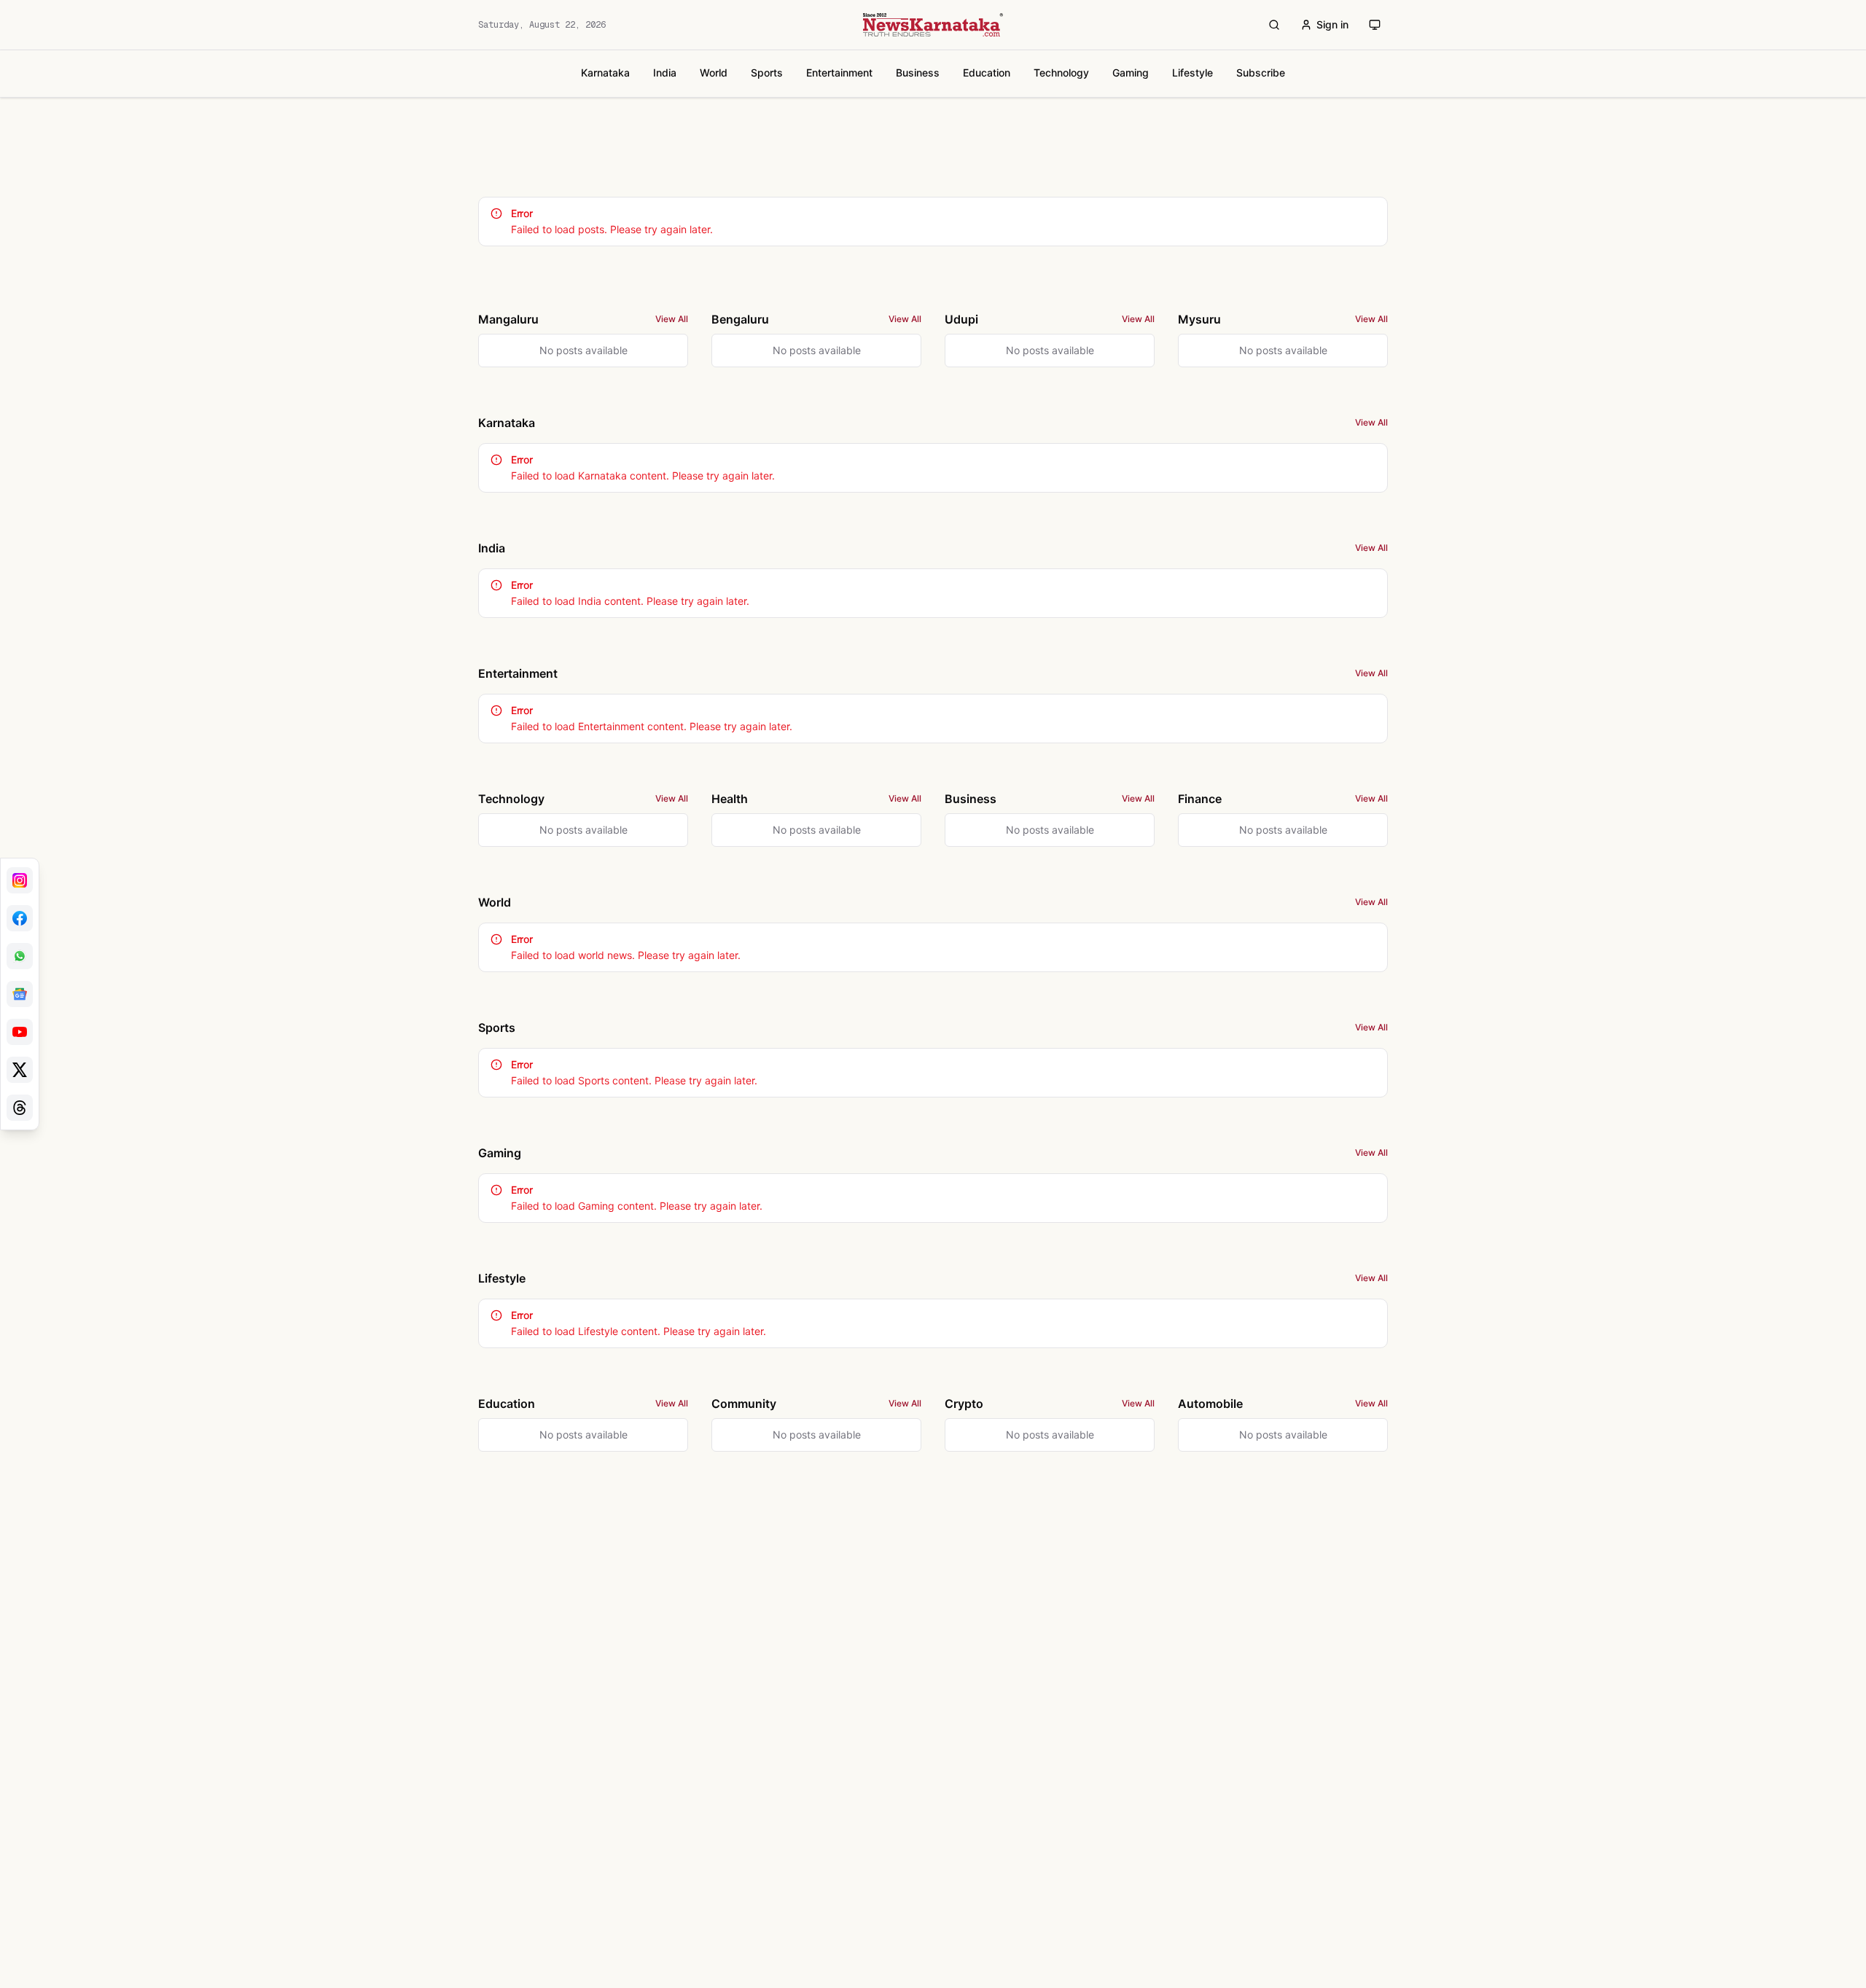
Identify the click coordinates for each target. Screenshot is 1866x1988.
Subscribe (1261, 73)
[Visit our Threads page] (20, 1108)
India (665, 73)
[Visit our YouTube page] (20, 1032)
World (714, 73)
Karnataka (605, 73)
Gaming (1131, 73)
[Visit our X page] (20, 1070)
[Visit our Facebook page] (20, 918)
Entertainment (839, 73)
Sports (767, 73)
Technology (1061, 73)
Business (918, 73)
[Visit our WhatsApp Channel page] (20, 956)
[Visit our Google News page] (20, 994)
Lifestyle (1192, 73)
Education (987, 73)
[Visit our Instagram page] (20, 880)
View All (672, 319)
